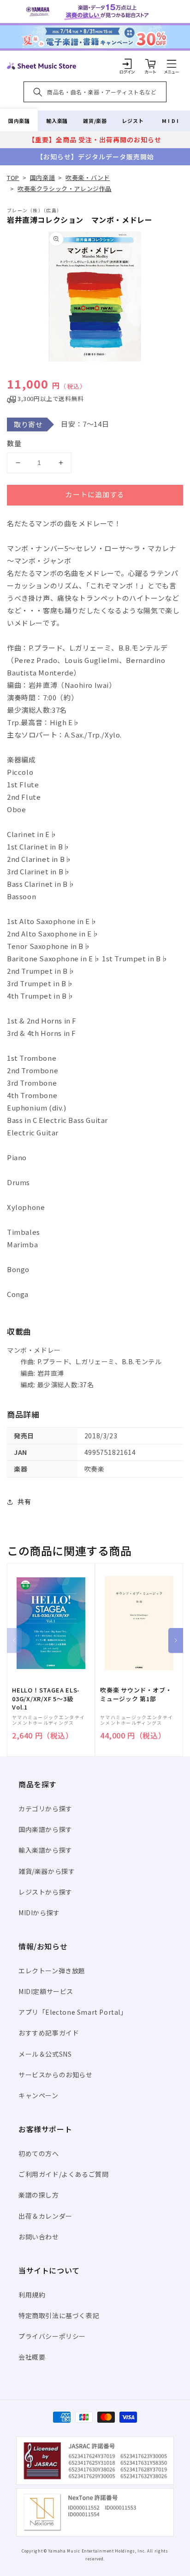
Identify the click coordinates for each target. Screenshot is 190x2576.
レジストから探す (45, 1892)
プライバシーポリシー (52, 2336)
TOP (13, 177)
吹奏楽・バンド (88, 177)
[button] (172, 64)
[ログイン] (127, 64)
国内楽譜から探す (45, 1829)
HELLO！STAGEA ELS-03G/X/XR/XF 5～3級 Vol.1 (46, 1698)
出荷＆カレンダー (45, 2216)
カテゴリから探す (45, 1808)
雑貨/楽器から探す (47, 1871)
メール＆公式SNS (45, 2054)
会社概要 (32, 2357)
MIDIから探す (39, 1913)
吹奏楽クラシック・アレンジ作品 (65, 189)
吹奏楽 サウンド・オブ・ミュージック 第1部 (136, 1694)
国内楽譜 (19, 121)
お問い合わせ (39, 2237)
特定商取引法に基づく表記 (59, 2315)
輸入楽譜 (57, 121)
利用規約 (32, 2295)
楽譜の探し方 (39, 2195)
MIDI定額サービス (46, 1991)
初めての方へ (39, 2153)
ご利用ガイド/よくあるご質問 (63, 2174)
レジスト (133, 121)
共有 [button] (24, 1501)
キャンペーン (39, 2095)
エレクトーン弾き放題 (52, 1971)
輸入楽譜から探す (45, 1850)
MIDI (171, 121)
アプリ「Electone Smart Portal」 (73, 2012)
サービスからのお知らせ (56, 2075)
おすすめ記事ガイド (49, 2033)
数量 (14, 443)
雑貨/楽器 (95, 121)
